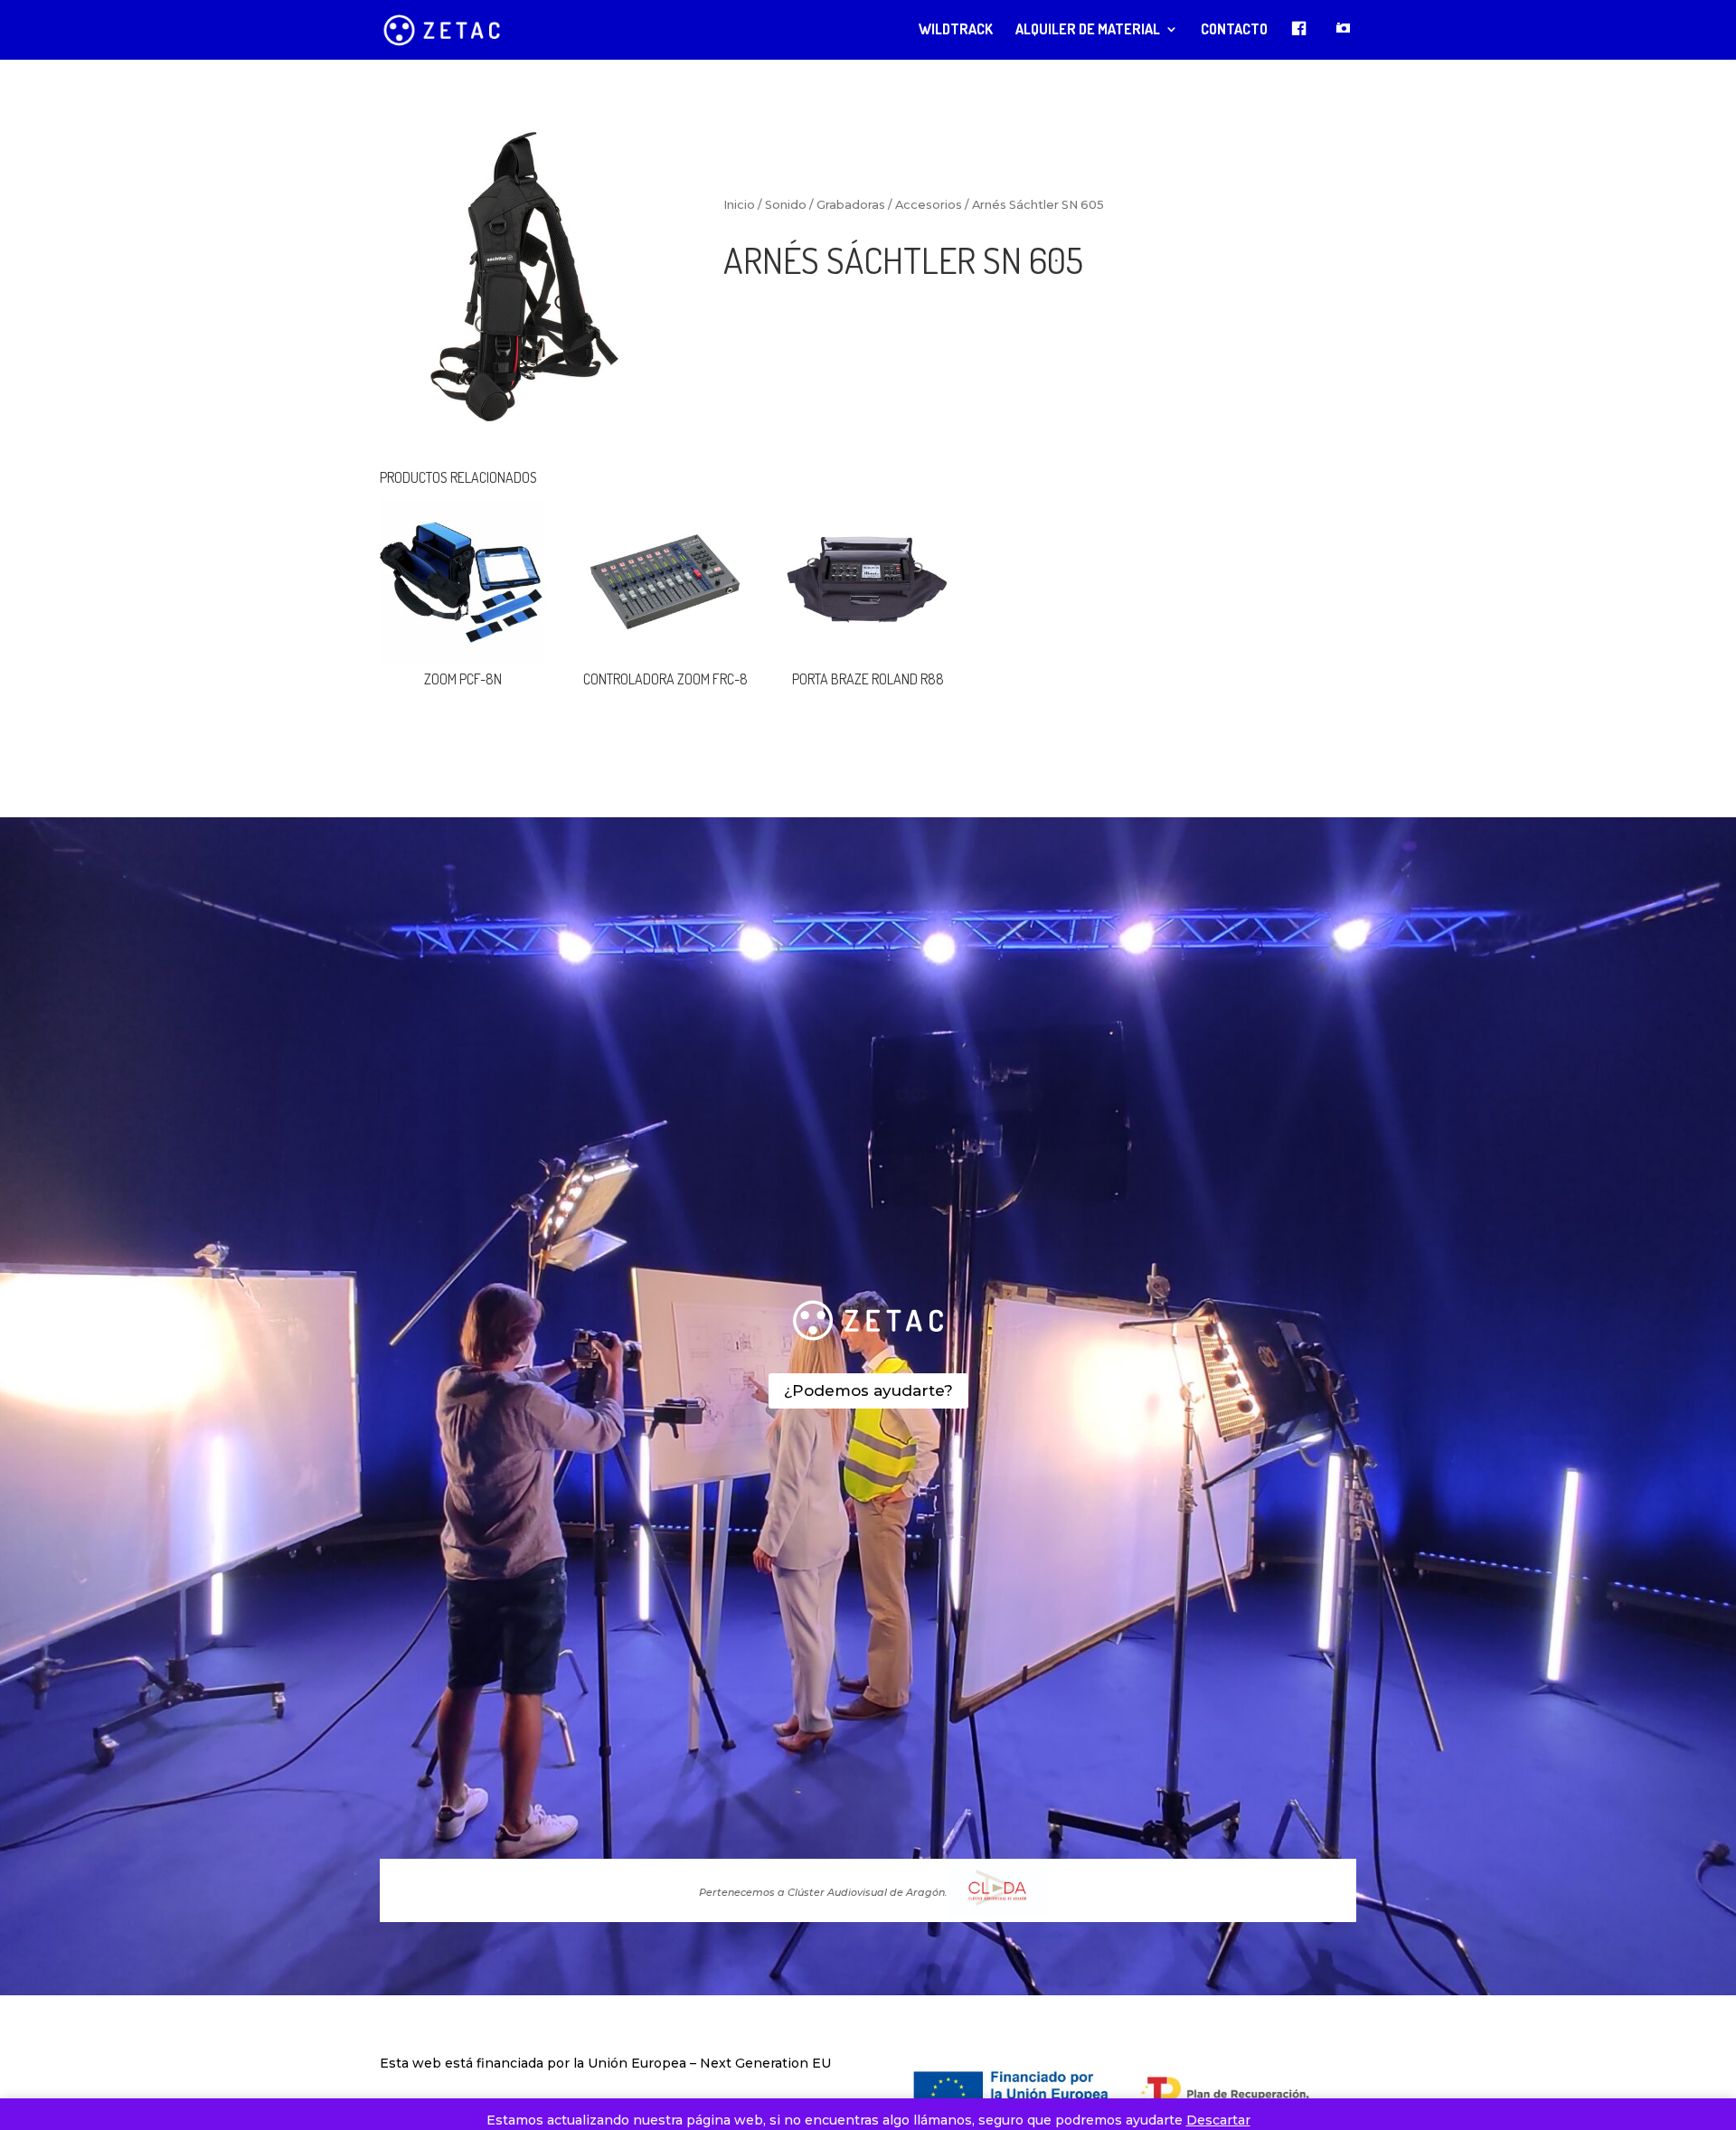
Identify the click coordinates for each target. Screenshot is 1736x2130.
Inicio (739, 205)
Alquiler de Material (1088, 30)
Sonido (786, 205)
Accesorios (929, 205)
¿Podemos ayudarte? (868, 1390)
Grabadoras (851, 205)
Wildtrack (956, 30)
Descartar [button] (1218, 2120)
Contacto (1234, 30)
